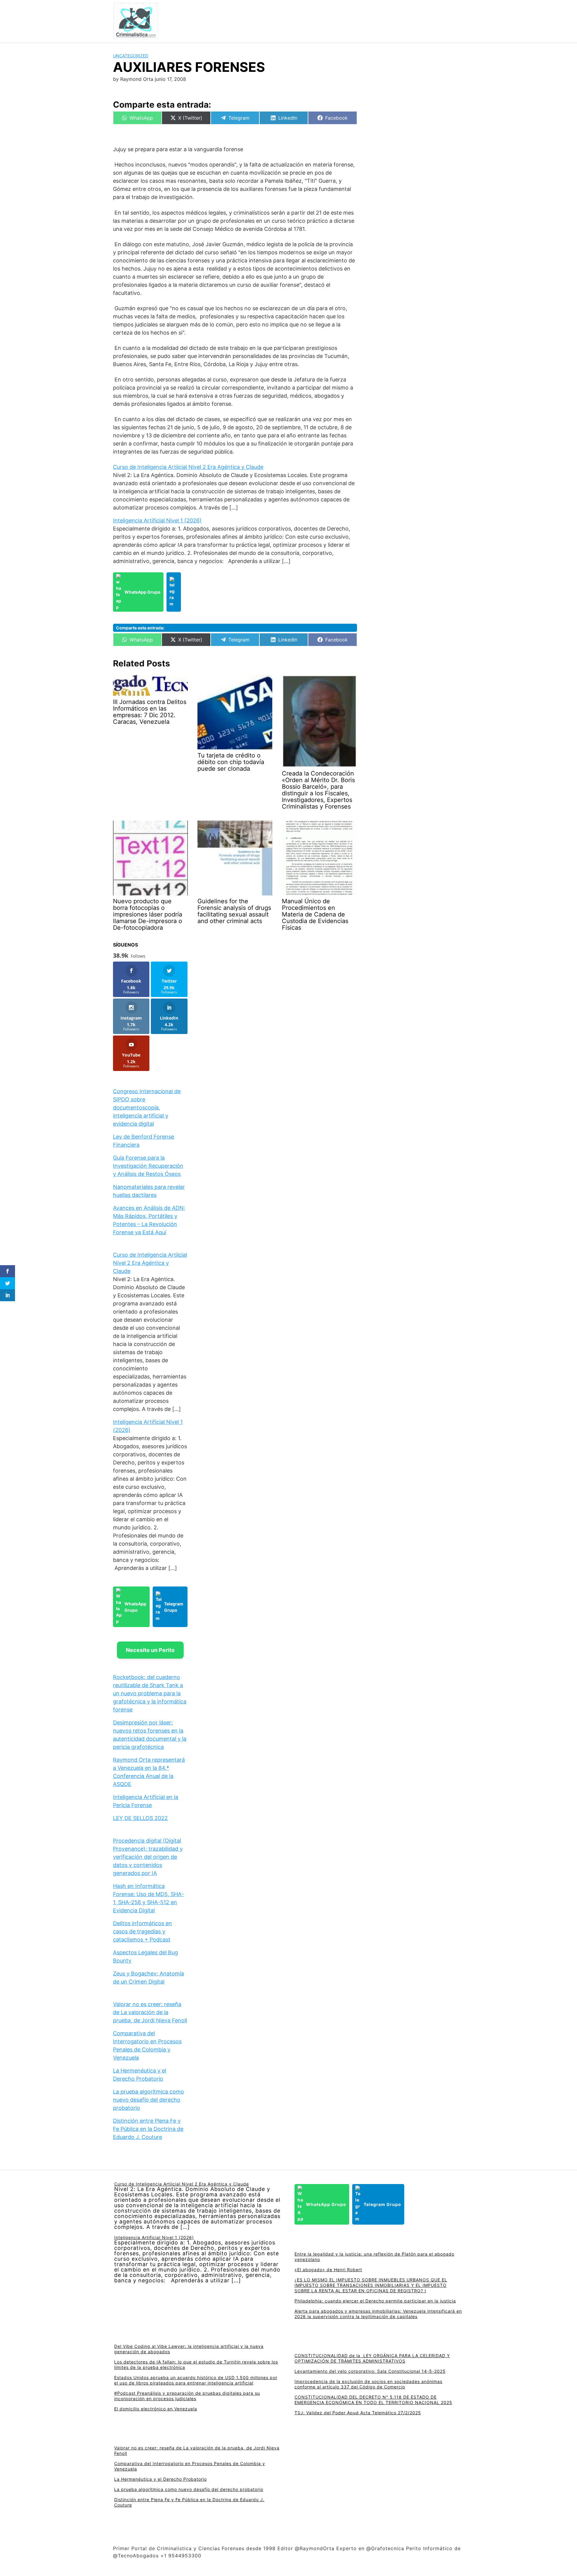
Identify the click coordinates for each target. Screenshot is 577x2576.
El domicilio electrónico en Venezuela (156, 2409)
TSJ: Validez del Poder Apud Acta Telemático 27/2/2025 (358, 2413)
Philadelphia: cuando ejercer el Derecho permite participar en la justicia (375, 2301)
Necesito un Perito (150, 1650)
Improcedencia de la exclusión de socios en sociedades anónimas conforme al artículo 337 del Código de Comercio (368, 2384)
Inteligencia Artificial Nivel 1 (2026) (157, 520)
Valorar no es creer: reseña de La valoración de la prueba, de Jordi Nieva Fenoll (150, 2012)
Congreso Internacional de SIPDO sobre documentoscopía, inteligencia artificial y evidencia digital (147, 1107)
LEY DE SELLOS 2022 (140, 1818)
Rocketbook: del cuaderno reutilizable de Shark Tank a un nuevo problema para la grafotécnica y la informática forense (150, 1693)
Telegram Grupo (174, 1607)
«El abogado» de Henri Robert (328, 2270)
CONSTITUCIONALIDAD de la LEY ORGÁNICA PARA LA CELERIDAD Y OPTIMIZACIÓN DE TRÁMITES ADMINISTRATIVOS (372, 2358)
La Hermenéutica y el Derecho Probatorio (160, 2479)
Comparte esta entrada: (140, 628)
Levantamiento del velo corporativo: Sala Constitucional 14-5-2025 (370, 2371)
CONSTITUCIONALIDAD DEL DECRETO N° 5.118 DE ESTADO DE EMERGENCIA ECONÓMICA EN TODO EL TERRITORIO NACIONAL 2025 (373, 2400)
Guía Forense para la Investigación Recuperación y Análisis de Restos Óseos (148, 1166)
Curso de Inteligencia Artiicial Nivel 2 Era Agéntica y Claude (188, 467)
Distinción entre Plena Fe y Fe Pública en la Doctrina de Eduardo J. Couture (148, 2129)
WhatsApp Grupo (142, 592)
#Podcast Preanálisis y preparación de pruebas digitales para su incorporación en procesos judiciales (187, 2396)
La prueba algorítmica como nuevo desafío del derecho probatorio (148, 2100)
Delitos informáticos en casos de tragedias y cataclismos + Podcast (142, 1931)
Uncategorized (131, 56)
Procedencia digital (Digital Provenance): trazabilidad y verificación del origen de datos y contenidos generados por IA (148, 1857)
